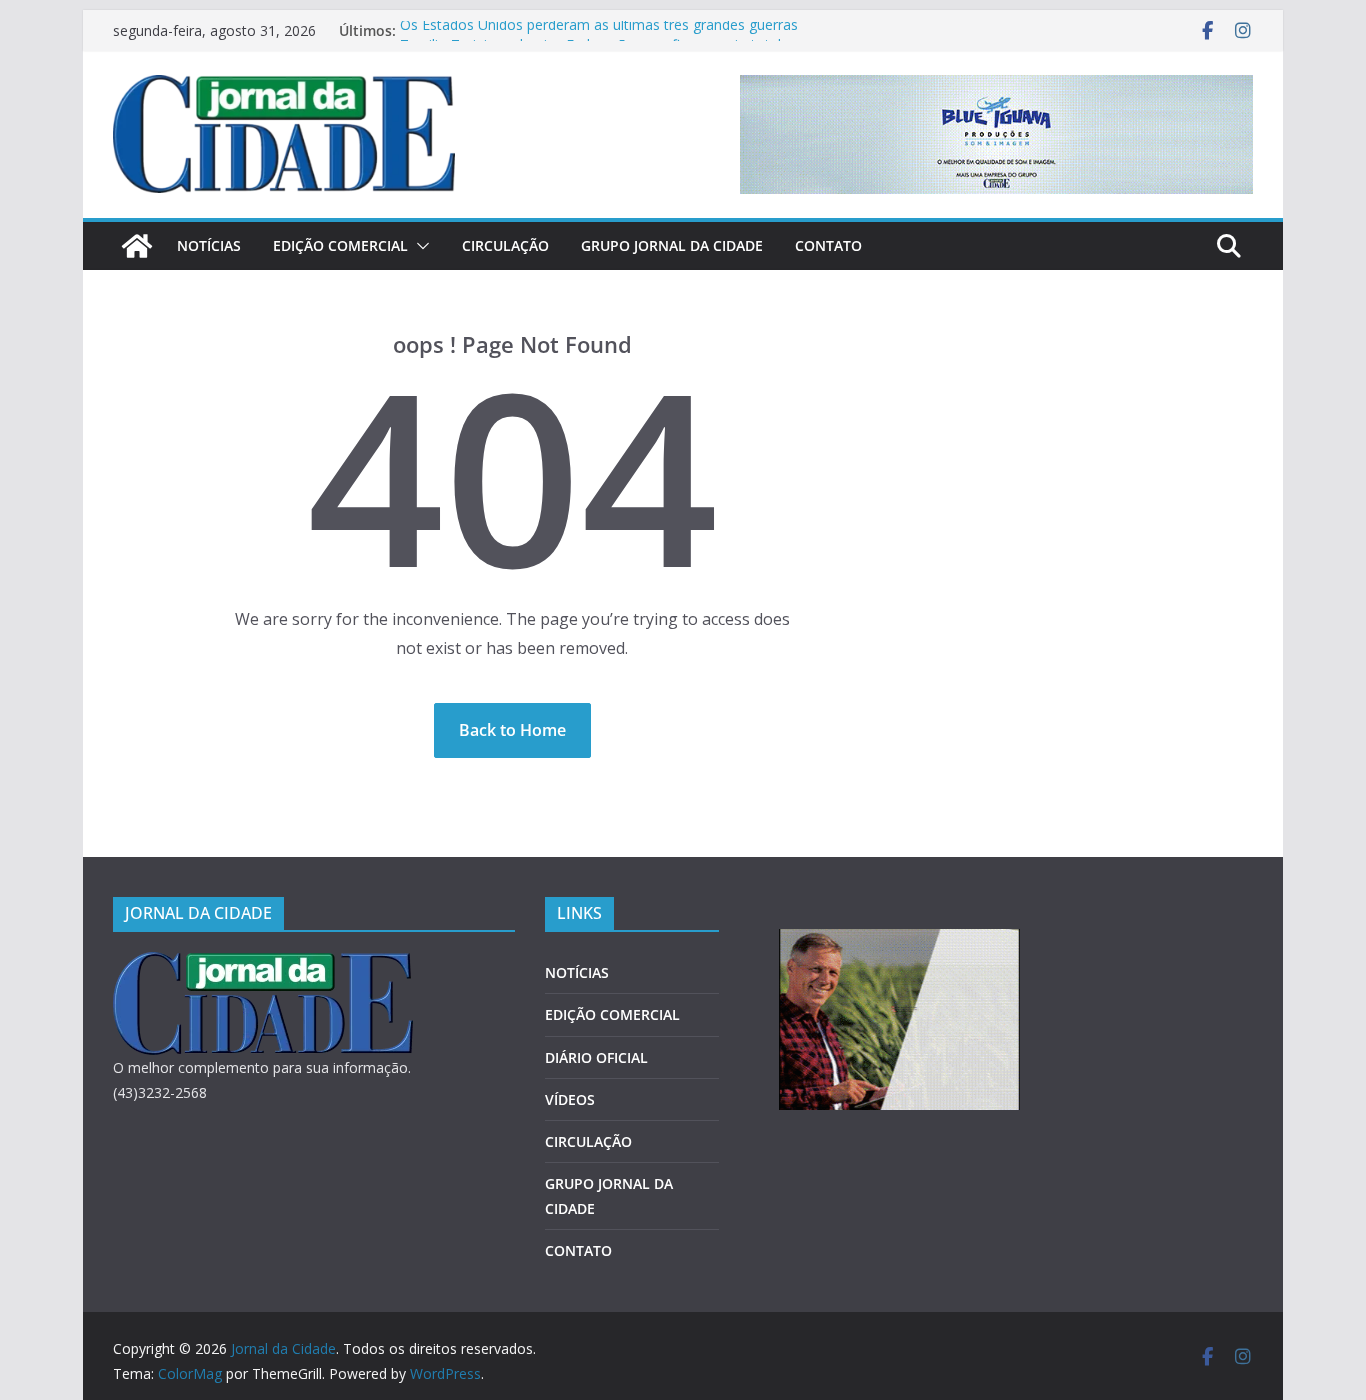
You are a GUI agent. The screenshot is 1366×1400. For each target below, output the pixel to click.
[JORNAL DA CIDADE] (263, 964)
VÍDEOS (570, 1099)
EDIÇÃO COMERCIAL (340, 245)
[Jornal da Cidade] (137, 246)
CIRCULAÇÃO (505, 245)
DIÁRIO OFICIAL (596, 1057)
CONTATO (828, 245)
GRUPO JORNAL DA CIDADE (672, 245)
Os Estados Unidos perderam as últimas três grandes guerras (599, 30)
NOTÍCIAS (209, 245)
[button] (419, 246)
